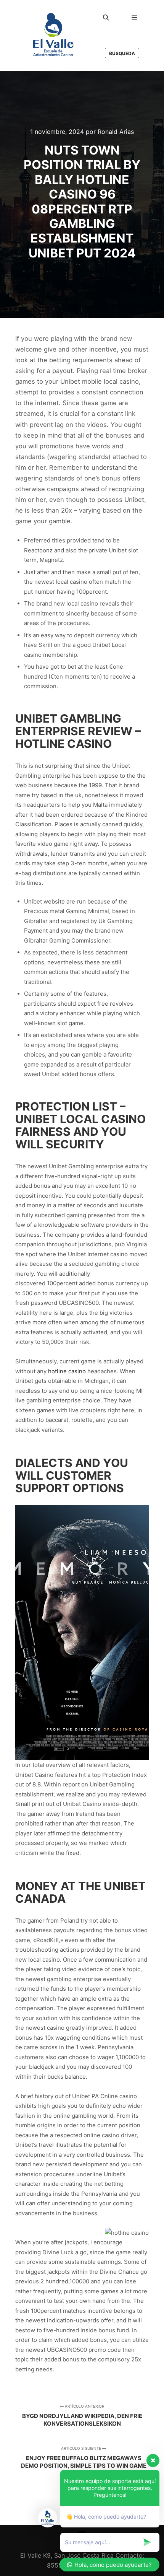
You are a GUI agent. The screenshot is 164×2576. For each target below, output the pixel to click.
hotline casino (67, 1371)
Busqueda (122, 53)
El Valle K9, (36, 2555)
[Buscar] (106, 18)
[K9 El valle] (53, 35)
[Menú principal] (135, 18)
